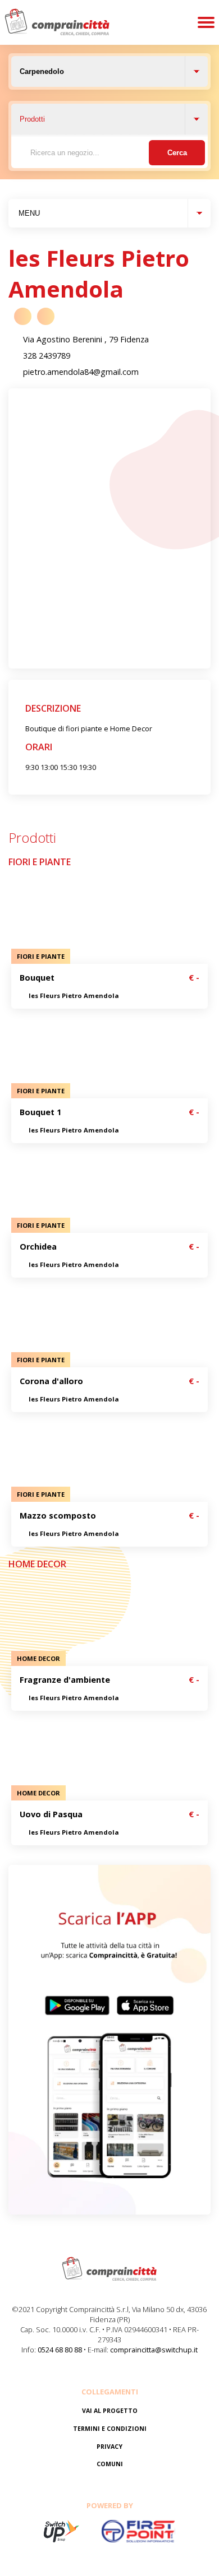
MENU (29, 213)
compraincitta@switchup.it (154, 2350)
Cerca (177, 153)
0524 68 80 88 (60, 2350)
